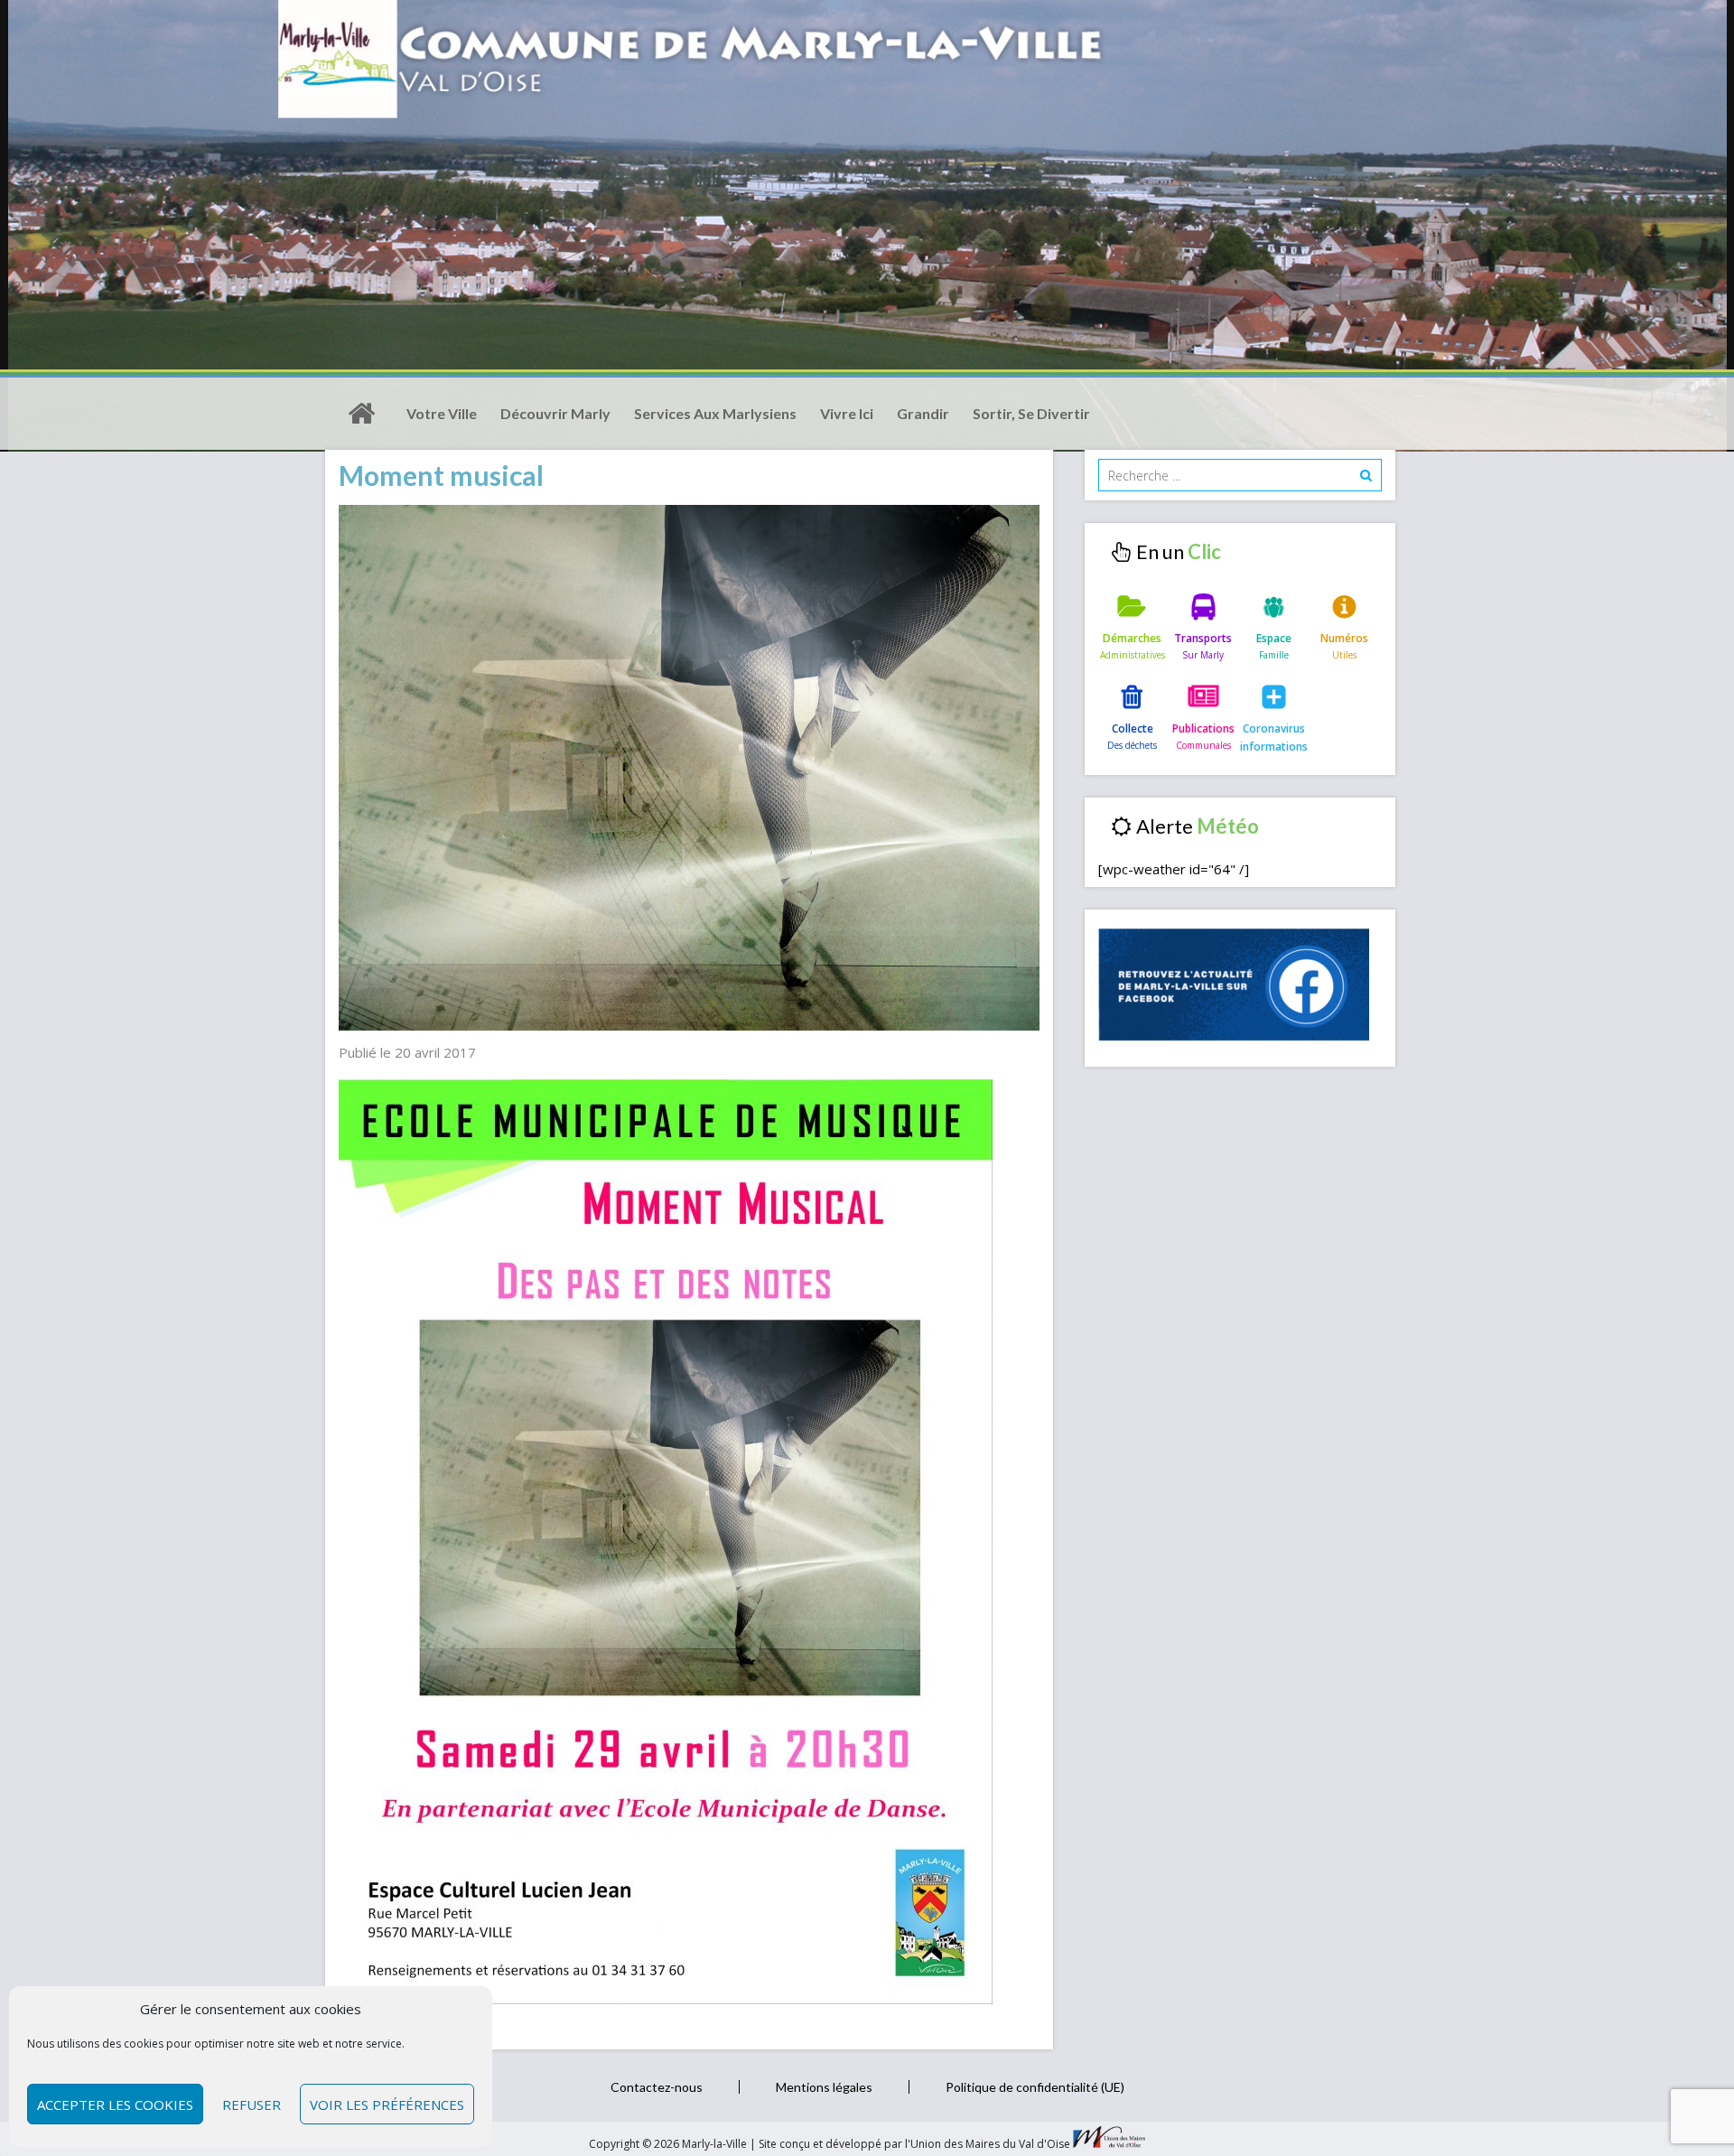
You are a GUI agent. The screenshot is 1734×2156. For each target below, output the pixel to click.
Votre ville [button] (442, 413)
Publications (1203, 728)
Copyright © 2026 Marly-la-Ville (669, 2144)
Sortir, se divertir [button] (1031, 413)
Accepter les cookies (115, 2105)
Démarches (1132, 638)
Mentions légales (824, 2087)
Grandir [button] (923, 413)
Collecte (1133, 728)
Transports (1203, 638)
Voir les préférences (387, 2105)
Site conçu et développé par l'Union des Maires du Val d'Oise (914, 2144)
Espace (1274, 638)
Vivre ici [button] (847, 413)
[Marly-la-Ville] (361, 414)
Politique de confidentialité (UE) (1035, 2087)
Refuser (252, 2105)
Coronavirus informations (1274, 737)
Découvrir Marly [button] (555, 413)
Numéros (1344, 638)
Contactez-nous (657, 2087)
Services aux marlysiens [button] (715, 413)
